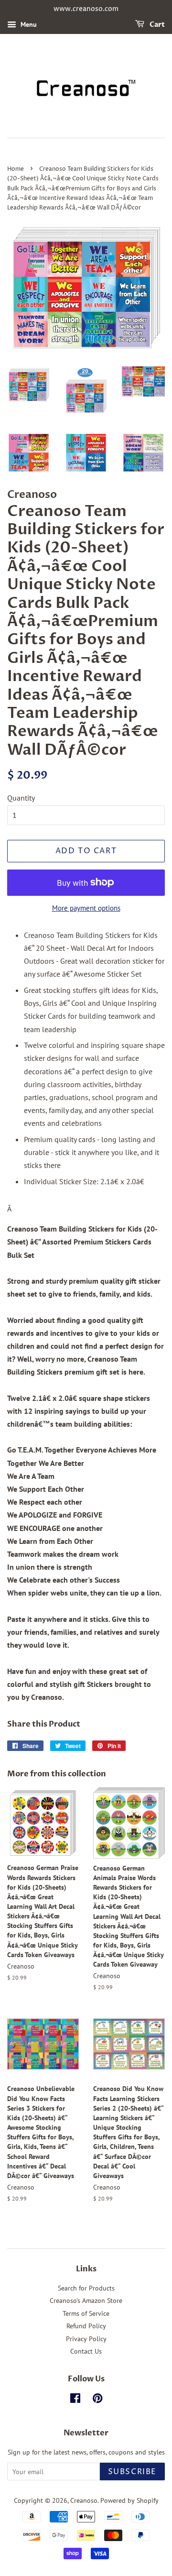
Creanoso (84, 2500)
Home (16, 169)
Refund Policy (86, 2326)
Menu (28, 24)
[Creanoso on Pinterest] (97, 2400)
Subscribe (132, 2472)
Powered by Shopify (129, 2500)
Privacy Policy (86, 2339)
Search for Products (86, 2288)
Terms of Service (86, 2313)
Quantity (21, 798)
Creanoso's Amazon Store (86, 2301)
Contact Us (86, 2351)
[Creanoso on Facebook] (75, 2400)
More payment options (86, 908)
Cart (156, 25)
